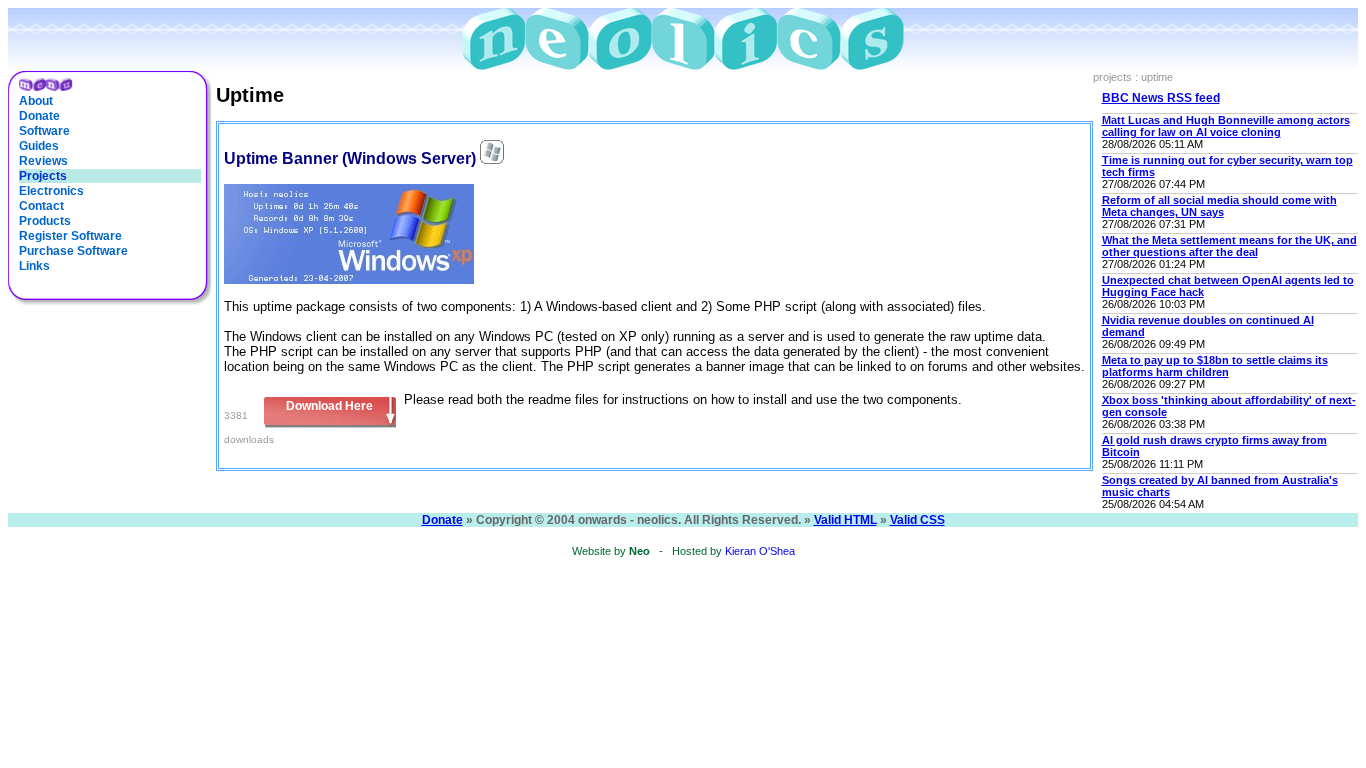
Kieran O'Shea (760, 551)
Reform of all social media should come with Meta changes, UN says (1219, 206)
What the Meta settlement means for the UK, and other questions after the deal (1229, 246)
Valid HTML (845, 520)
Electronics (51, 191)
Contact (41, 206)
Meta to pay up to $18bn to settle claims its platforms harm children (1215, 366)
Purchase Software (73, 251)
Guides (39, 146)
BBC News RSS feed (1161, 98)
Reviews (43, 161)
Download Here (329, 406)
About (36, 101)
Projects (43, 176)
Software (44, 131)
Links (34, 266)
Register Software (70, 236)
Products (45, 221)
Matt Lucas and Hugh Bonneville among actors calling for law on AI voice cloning (1226, 126)
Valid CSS (917, 520)
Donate (39, 116)
